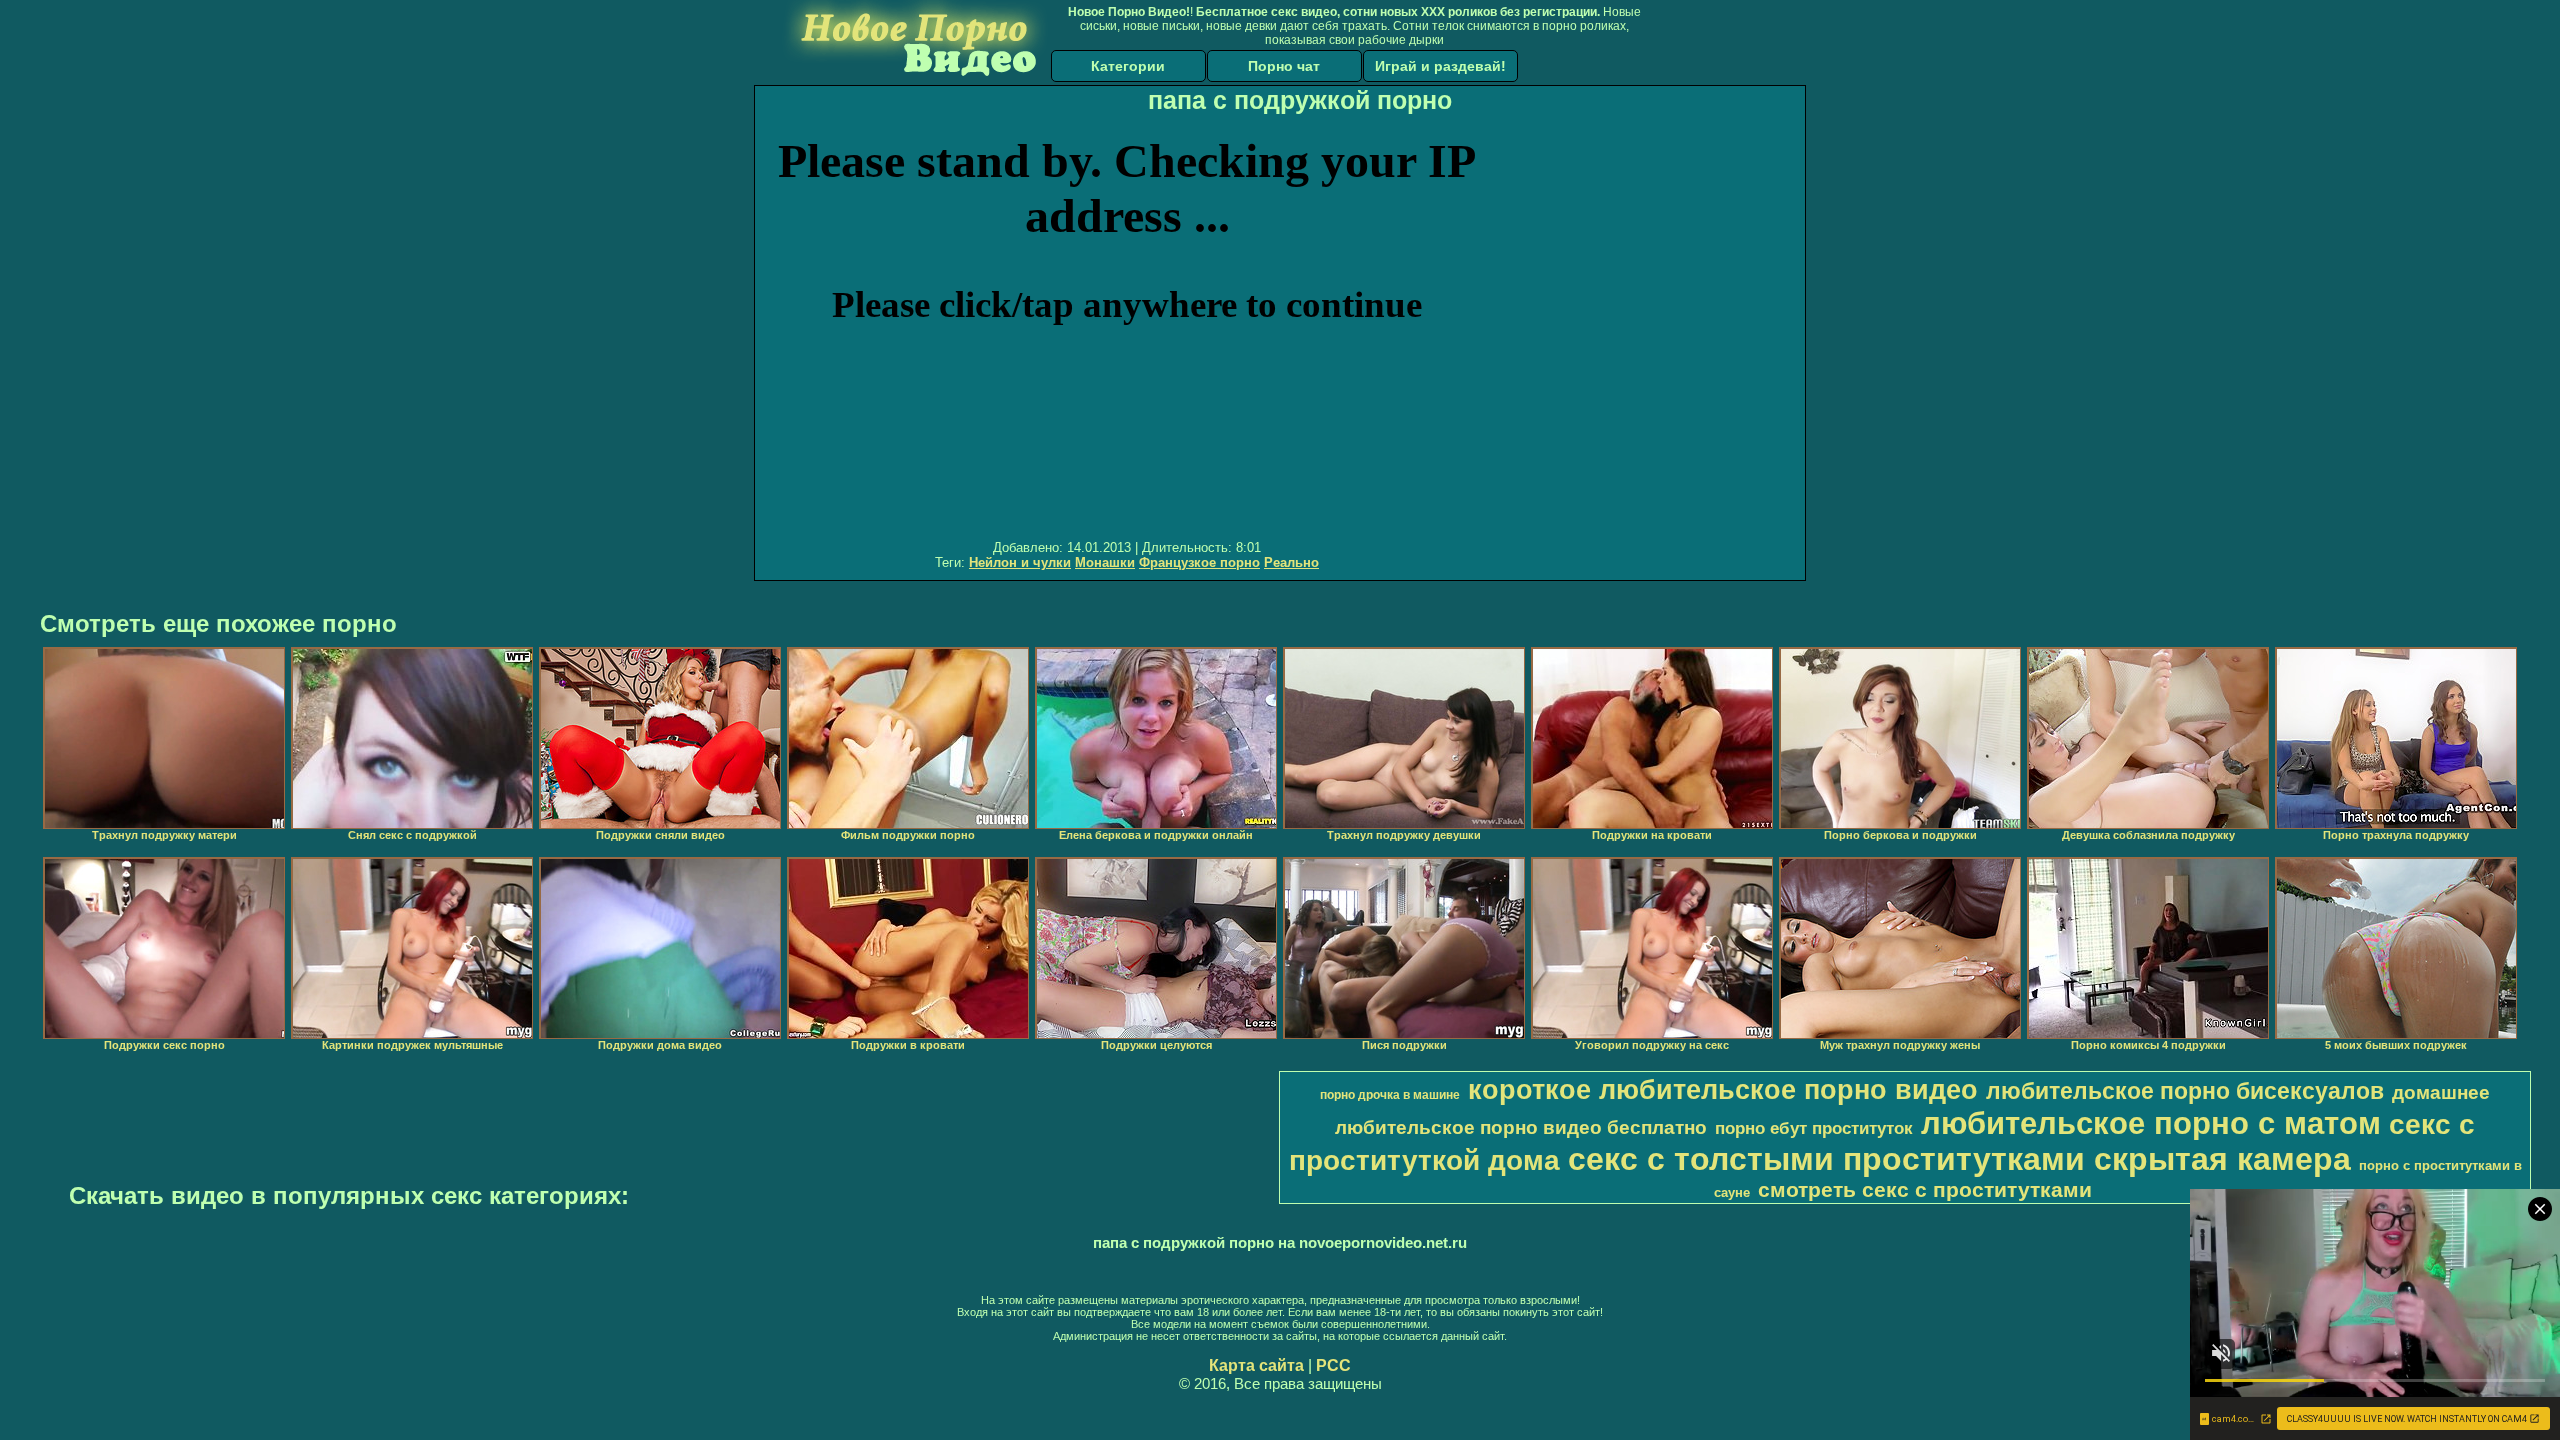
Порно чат (1284, 66)
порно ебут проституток (1814, 1128)
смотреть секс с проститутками (1925, 1190)
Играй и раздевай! (1440, 66)
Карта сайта (1256, 1365)
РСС (1333, 1365)
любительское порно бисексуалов (2185, 1091)
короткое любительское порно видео (1723, 1090)
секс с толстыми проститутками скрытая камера (1959, 1159)
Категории (1128, 66)
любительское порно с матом (2151, 1123)
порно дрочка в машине (1390, 1095)
